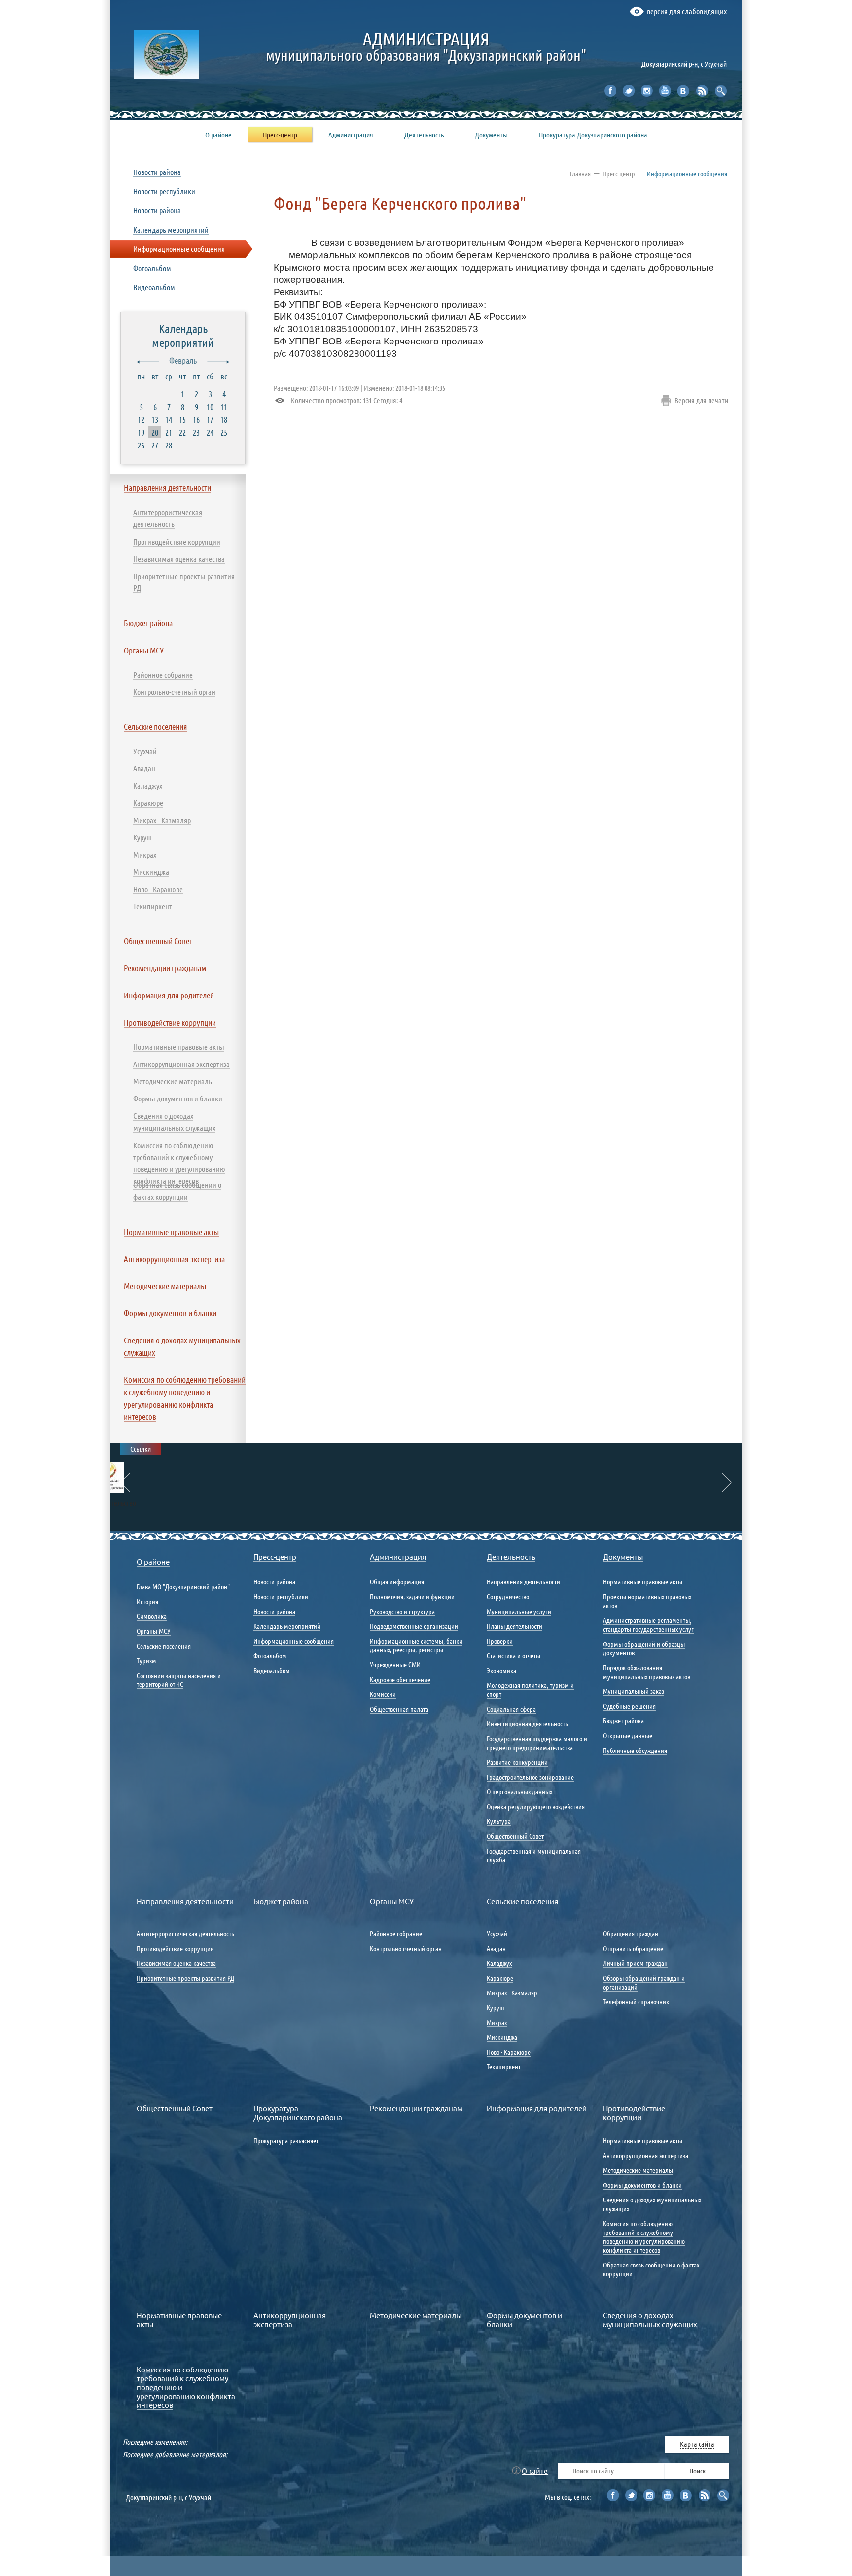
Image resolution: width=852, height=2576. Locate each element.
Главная (580, 173)
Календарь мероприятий (183, 335)
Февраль (183, 360)
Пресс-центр (619, 173)
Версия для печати (701, 400)
